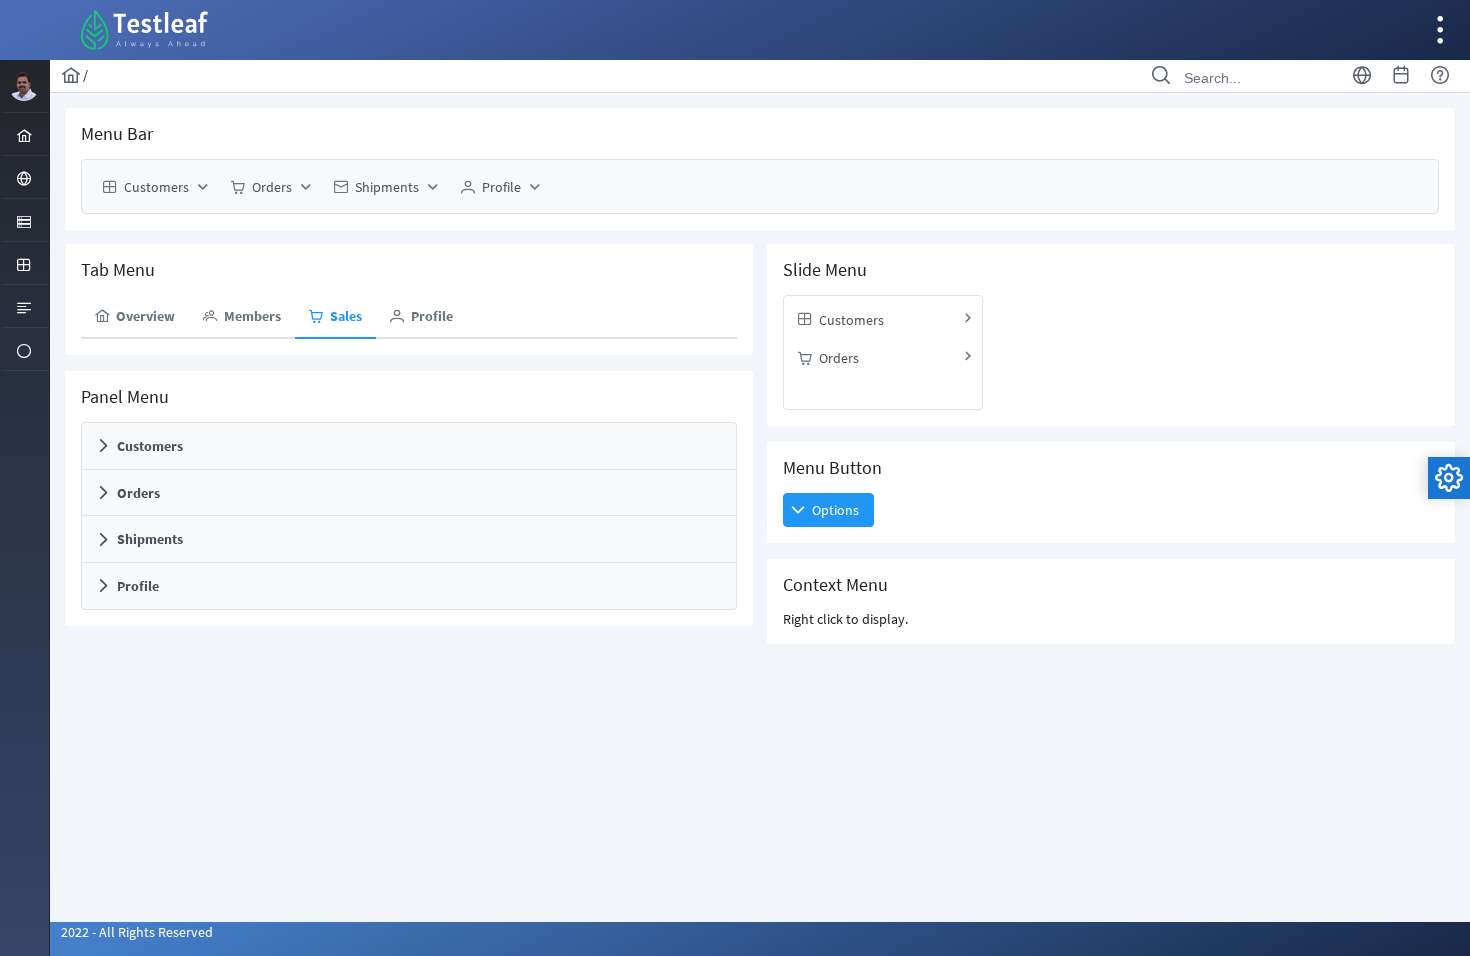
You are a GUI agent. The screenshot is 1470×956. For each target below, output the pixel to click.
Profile (138, 586)
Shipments (150, 540)
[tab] (135, 317)
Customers (150, 446)
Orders (138, 493)
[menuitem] (24, 134)
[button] (828, 510)
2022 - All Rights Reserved (137, 932)
